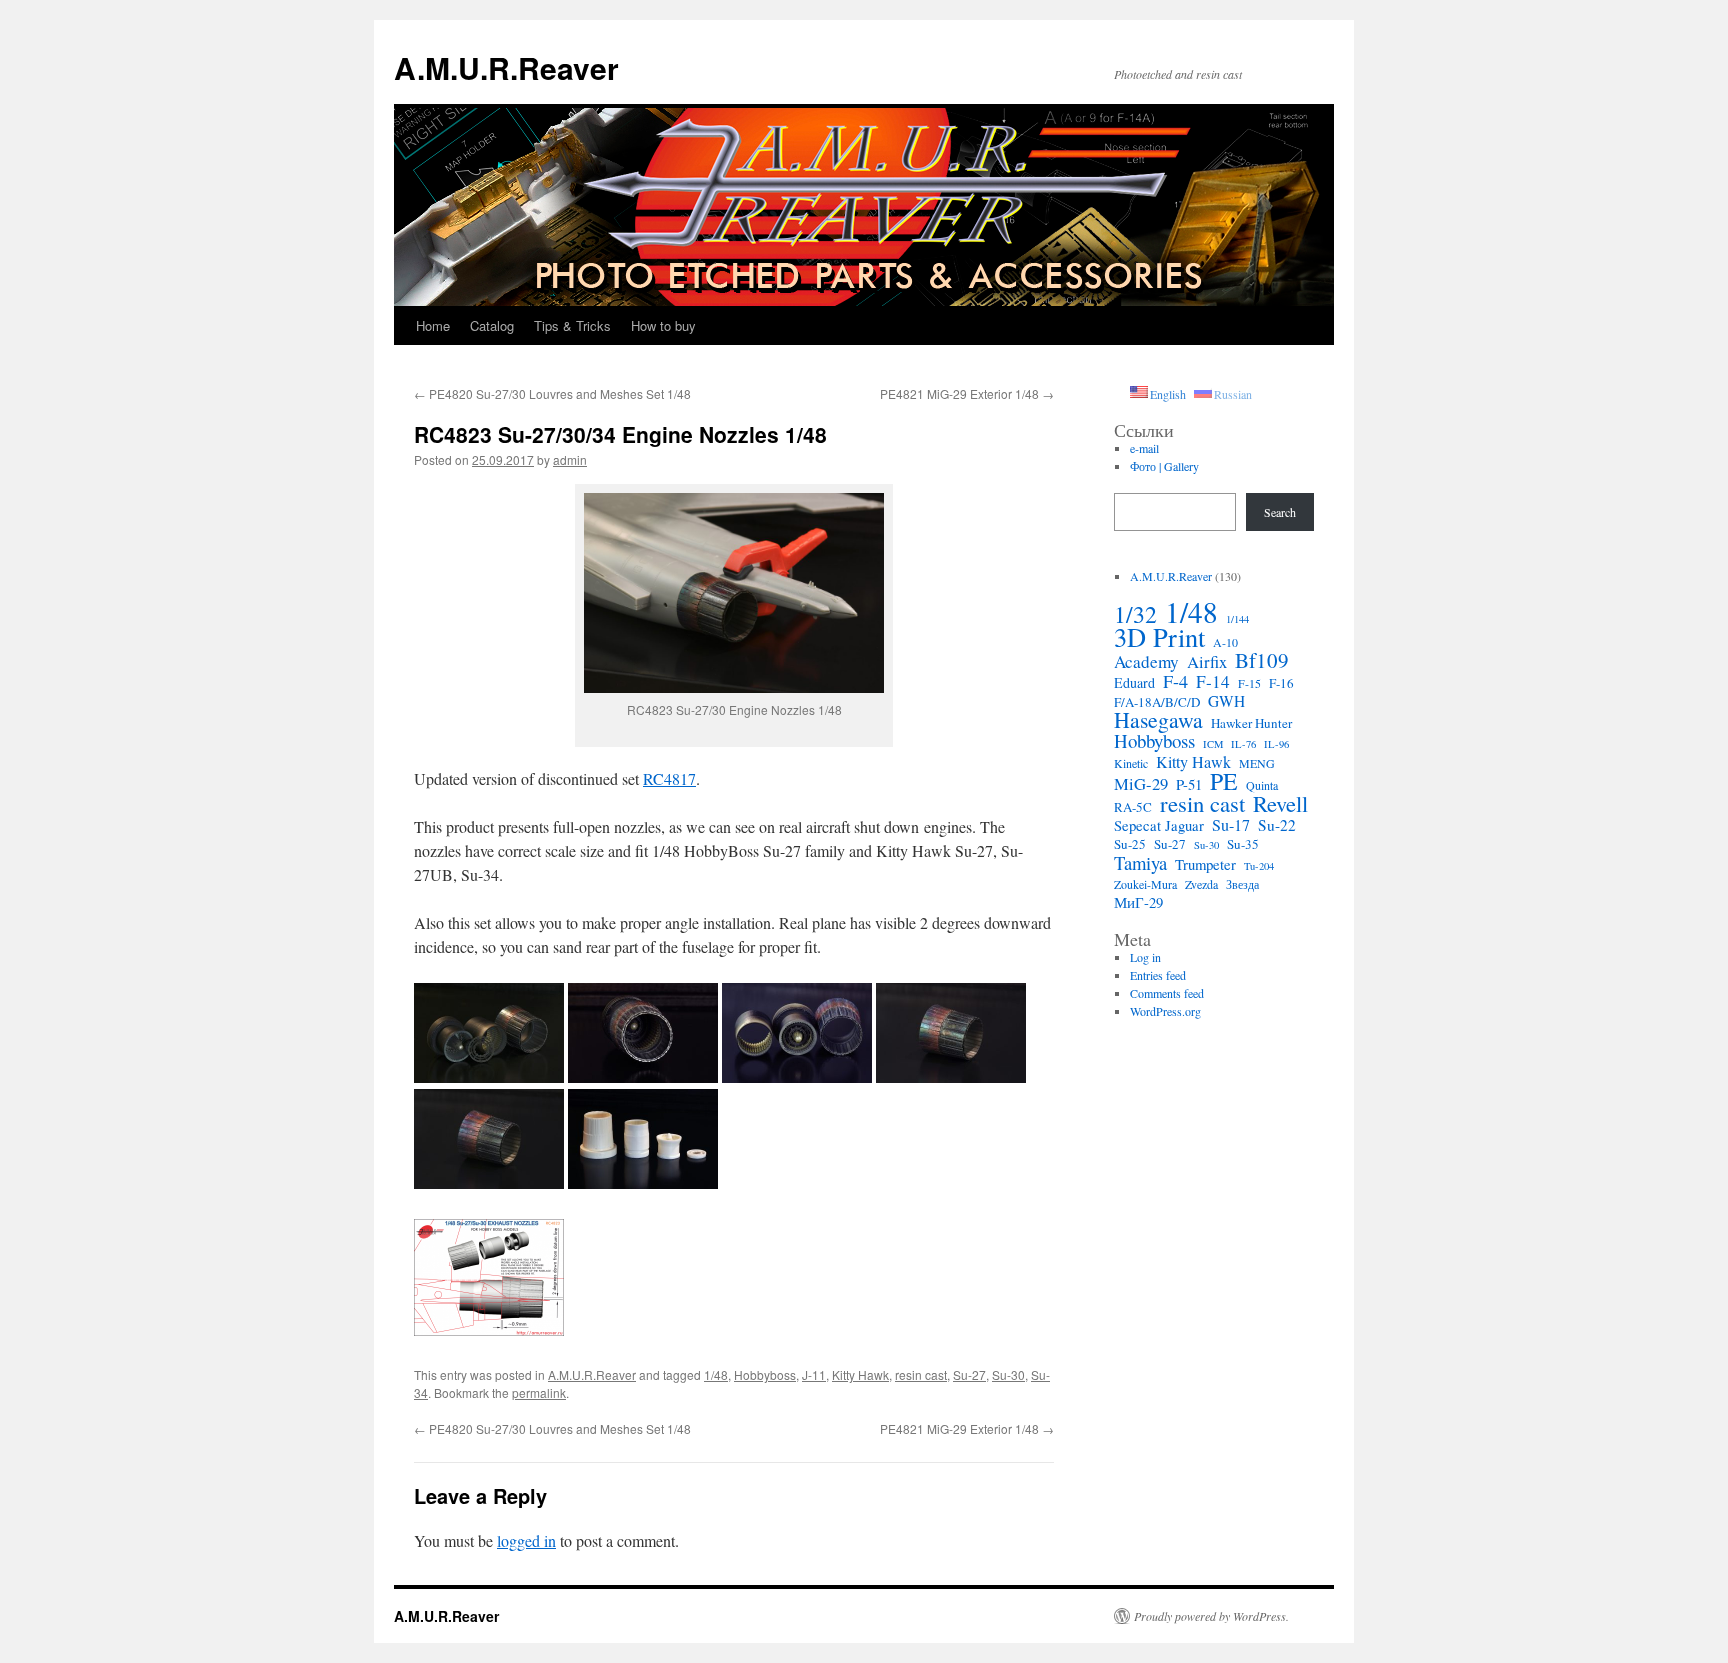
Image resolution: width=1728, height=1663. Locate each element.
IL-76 (1243, 744)
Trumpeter (1205, 864)
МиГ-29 (1138, 902)
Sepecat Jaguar (1159, 825)
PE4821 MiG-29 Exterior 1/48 (967, 393)
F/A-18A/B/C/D (1157, 702)
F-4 (1175, 681)
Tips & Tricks (572, 325)
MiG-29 (1141, 784)
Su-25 (1130, 844)
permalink (539, 1392)
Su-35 (1243, 844)
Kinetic (1131, 763)
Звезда (1242, 884)
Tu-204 (1259, 866)
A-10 (1225, 642)
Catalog (492, 325)
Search (1280, 512)
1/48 (716, 1374)
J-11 (814, 1374)
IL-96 (1276, 744)
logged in (526, 1540)
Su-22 (1277, 825)
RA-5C (1133, 807)
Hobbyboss (765, 1374)
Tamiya (1140, 863)
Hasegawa (1158, 720)
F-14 (1213, 682)
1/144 (1237, 619)
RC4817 (669, 778)
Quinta (1262, 785)
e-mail (1144, 448)
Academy (1146, 662)
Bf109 (1262, 660)
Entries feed (1158, 975)
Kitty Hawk (860, 1374)
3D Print (1159, 637)
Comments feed (1167, 993)
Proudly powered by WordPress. (1211, 1616)
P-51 (1189, 784)
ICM (1213, 744)
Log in (1145, 957)
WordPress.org (1165, 1011)
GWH (1226, 701)
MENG (1257, 763)
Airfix (1207, 662)
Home (433, 325)
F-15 (1249, 683)
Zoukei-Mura (1145, 884)
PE (1224, 781)
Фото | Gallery (1164, 466)
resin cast (921, 1374)
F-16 (1281, 683)
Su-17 (1231, 825)
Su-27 (969, 1374)
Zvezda (1201, 884)
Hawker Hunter (1251, 723)
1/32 (1135, 614)
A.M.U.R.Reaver (506, 67)
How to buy (663, 325)
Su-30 (1008, 1374)
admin (570, 459)
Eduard (1134, 683)
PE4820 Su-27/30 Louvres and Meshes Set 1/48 (552, 393)
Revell (1280, 803)
